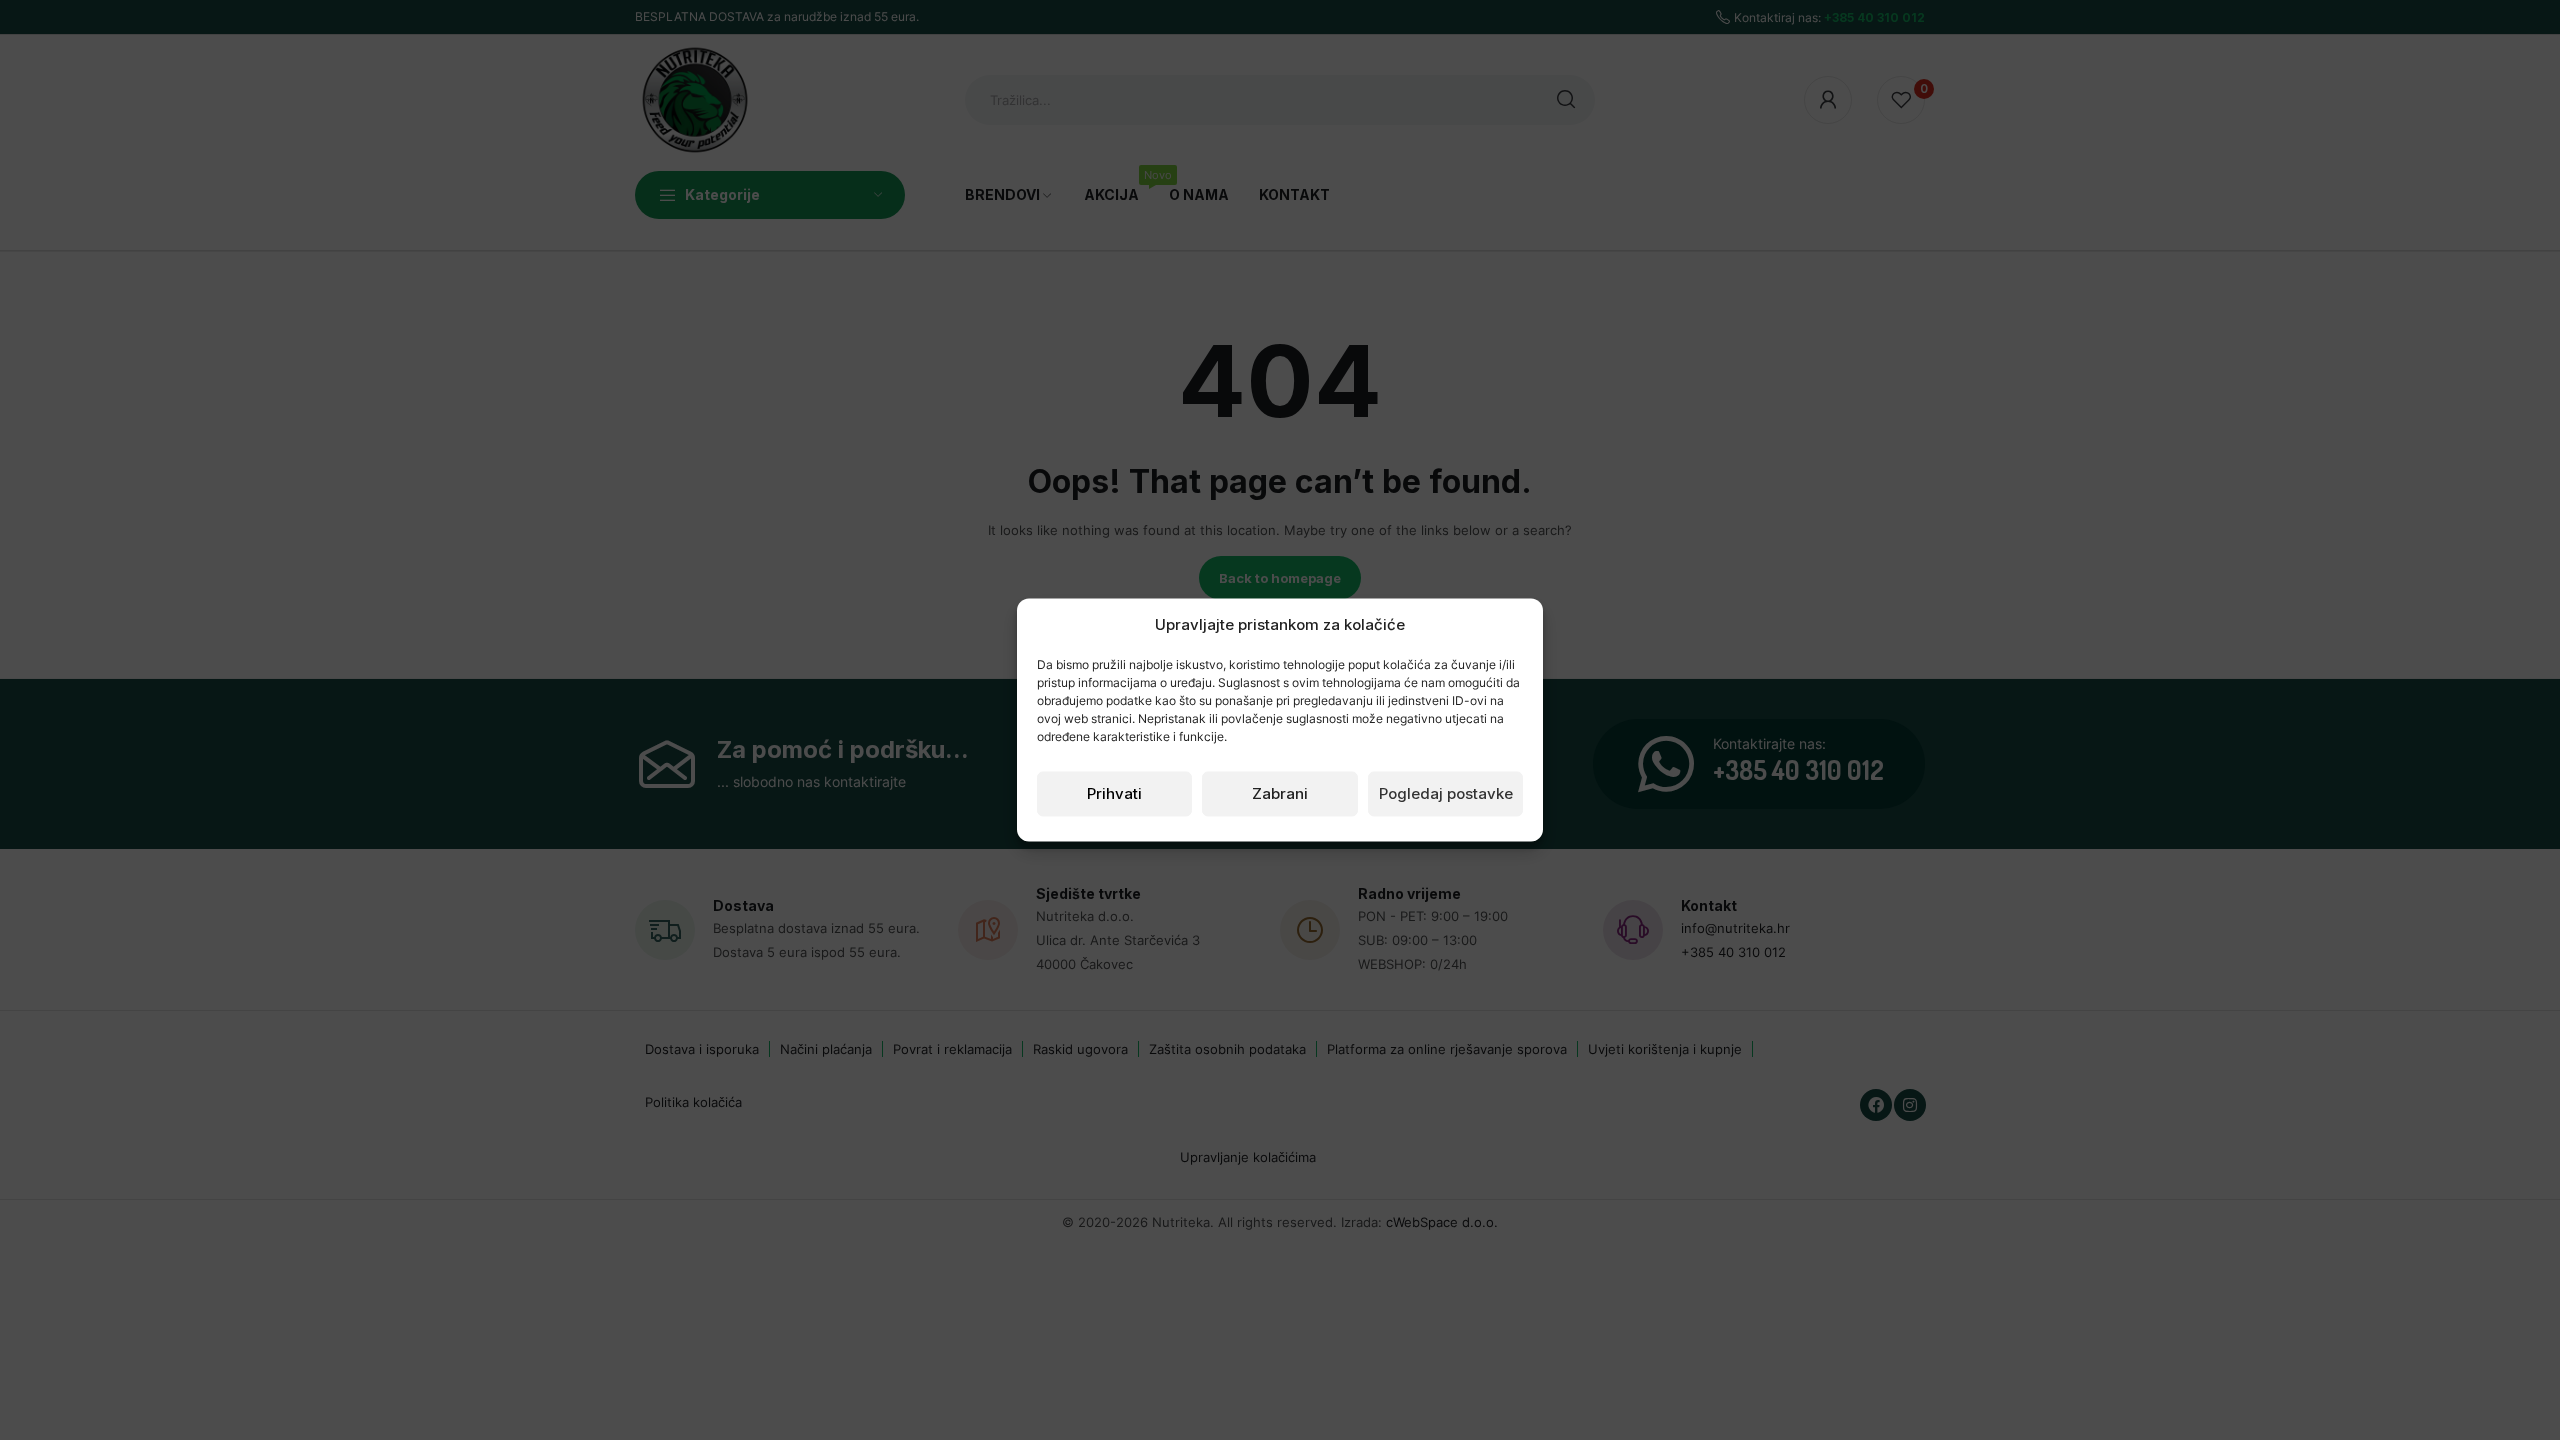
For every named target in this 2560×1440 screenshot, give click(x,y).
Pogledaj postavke (1446, 793)
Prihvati (1114, 793)
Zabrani (1280, 793)
